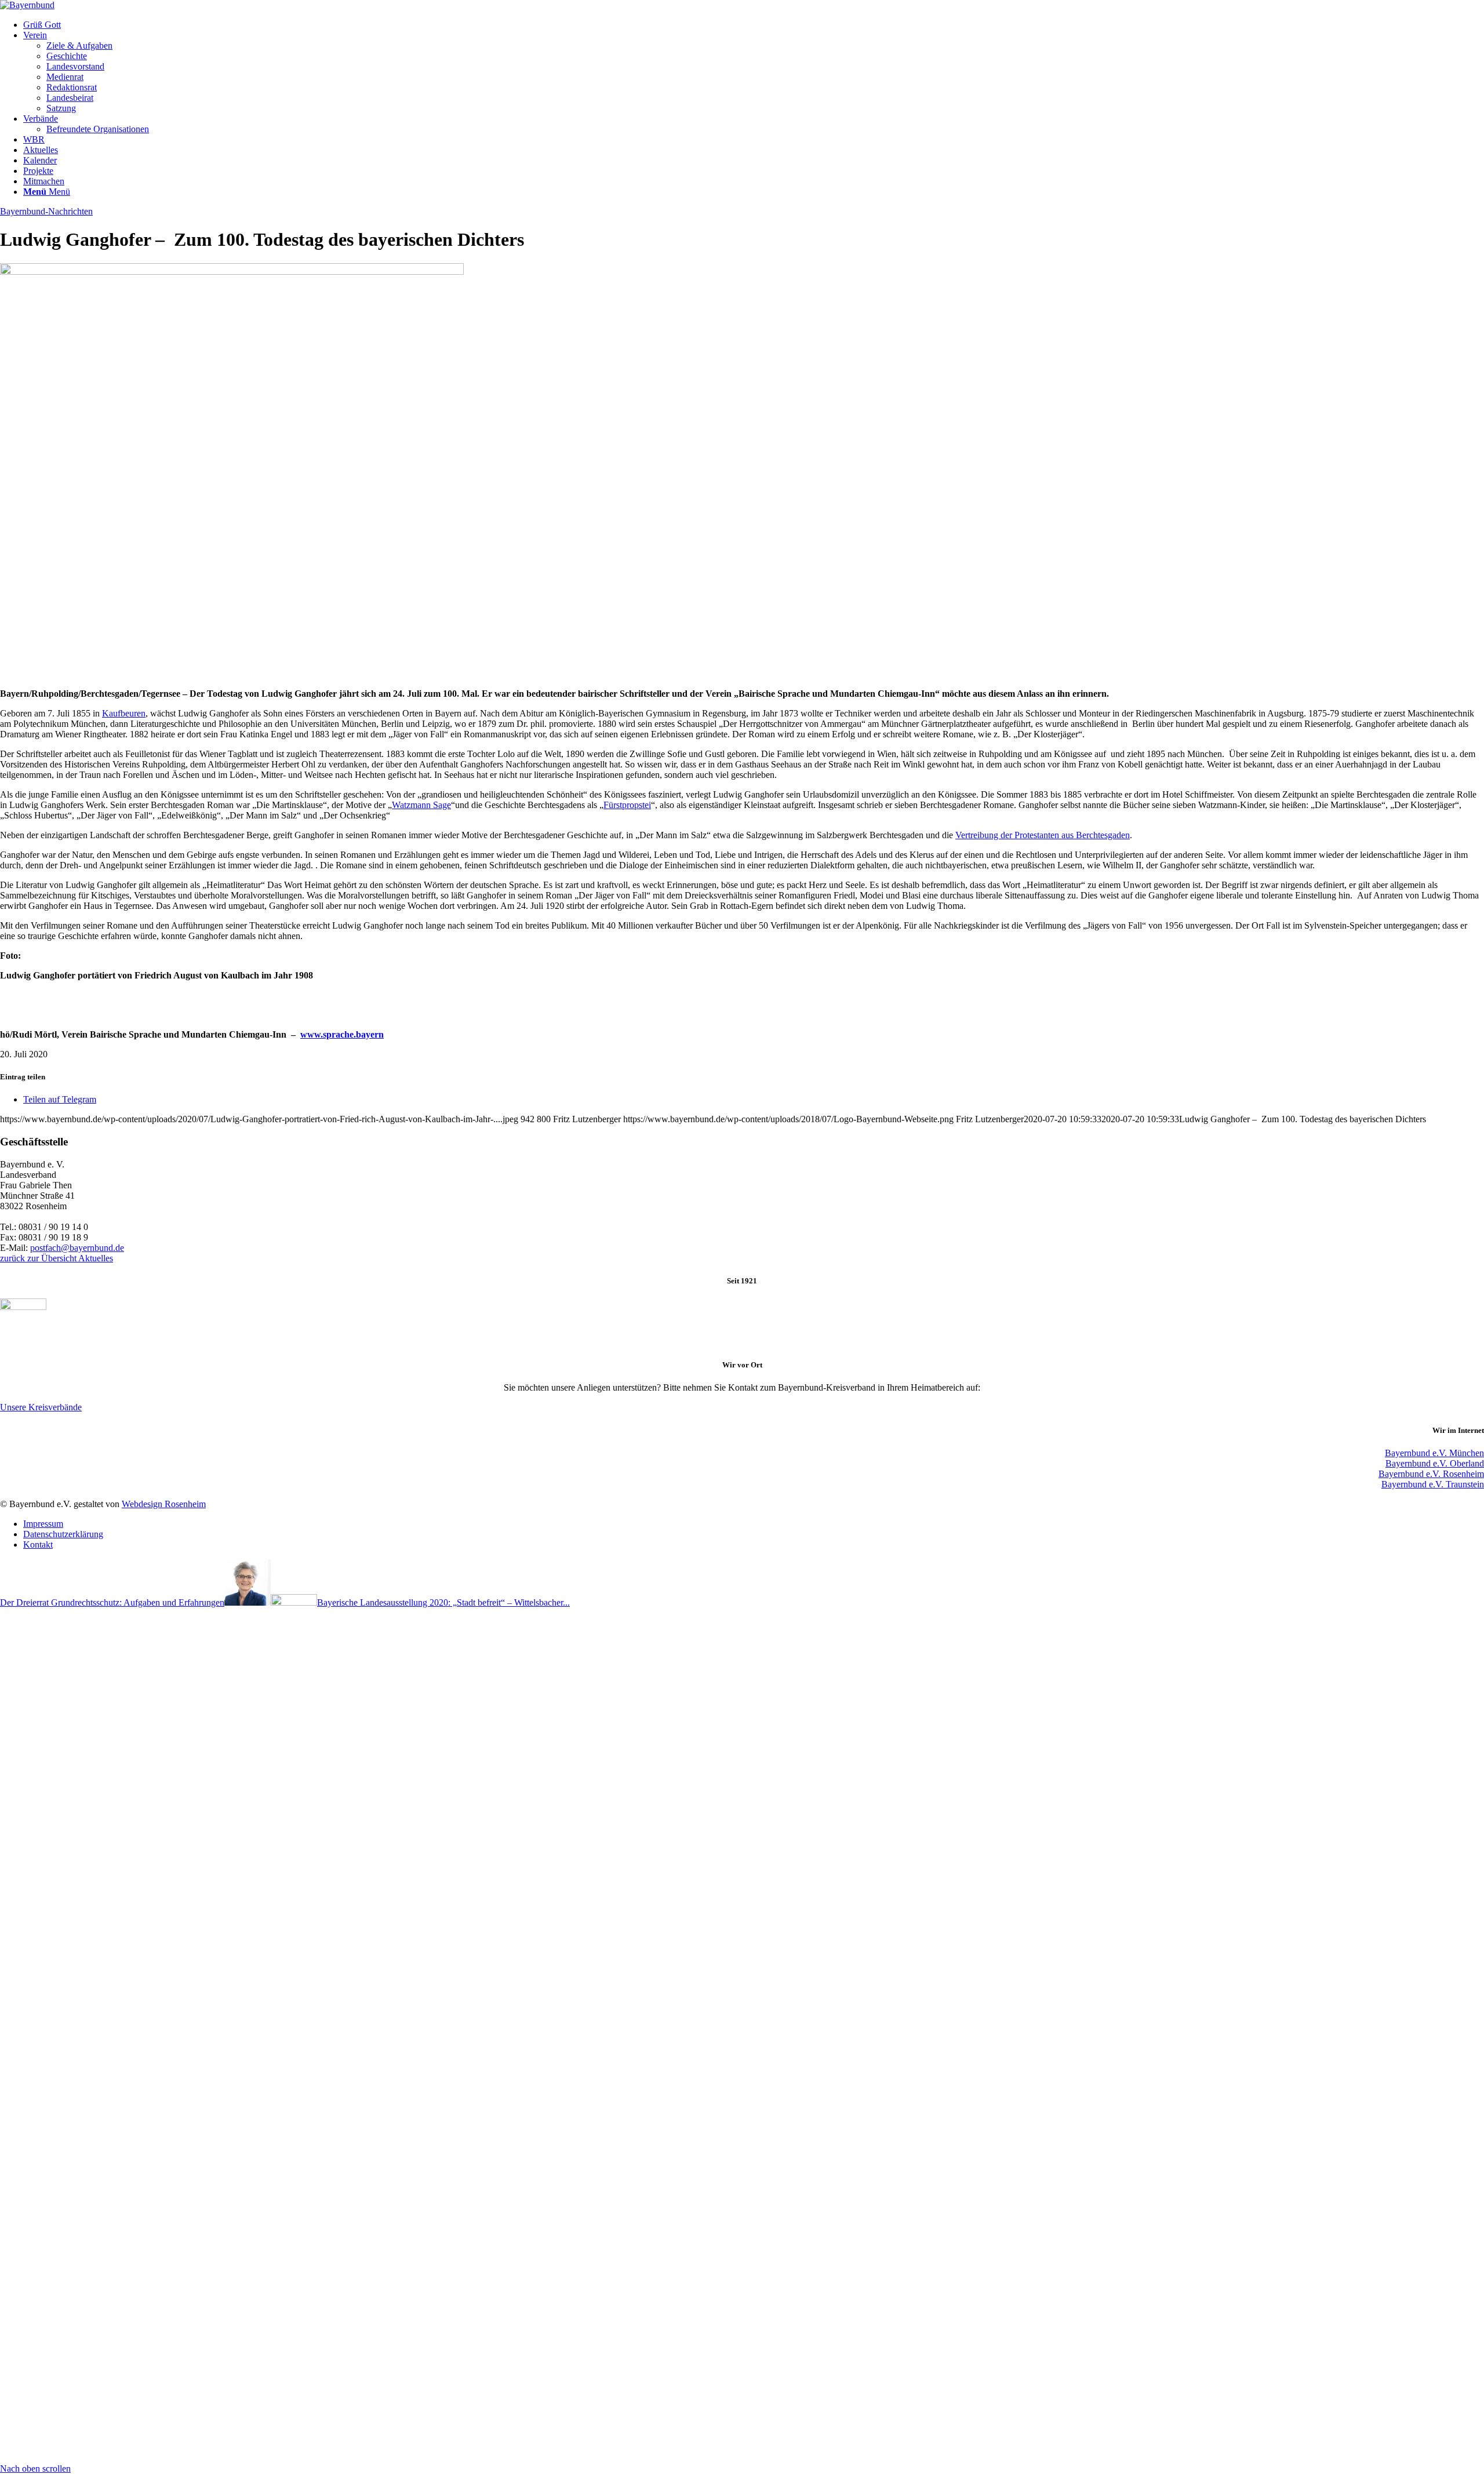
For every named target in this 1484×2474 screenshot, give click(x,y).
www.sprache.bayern (342, 1034)
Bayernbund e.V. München (1434, 1453)
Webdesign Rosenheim (164, 1504)
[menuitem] (754, 25)
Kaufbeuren (124, 713)
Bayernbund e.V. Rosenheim (1431, 1474)
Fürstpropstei (627, 805)
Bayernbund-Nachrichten (46, 211)
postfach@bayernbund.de (77, 1248)
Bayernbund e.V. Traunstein (1433, 1484)
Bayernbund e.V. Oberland (1435, 1463)
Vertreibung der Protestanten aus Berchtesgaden (1043, 835)
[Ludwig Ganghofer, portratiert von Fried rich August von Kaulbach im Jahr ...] (232, 272)
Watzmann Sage (421, 805)
